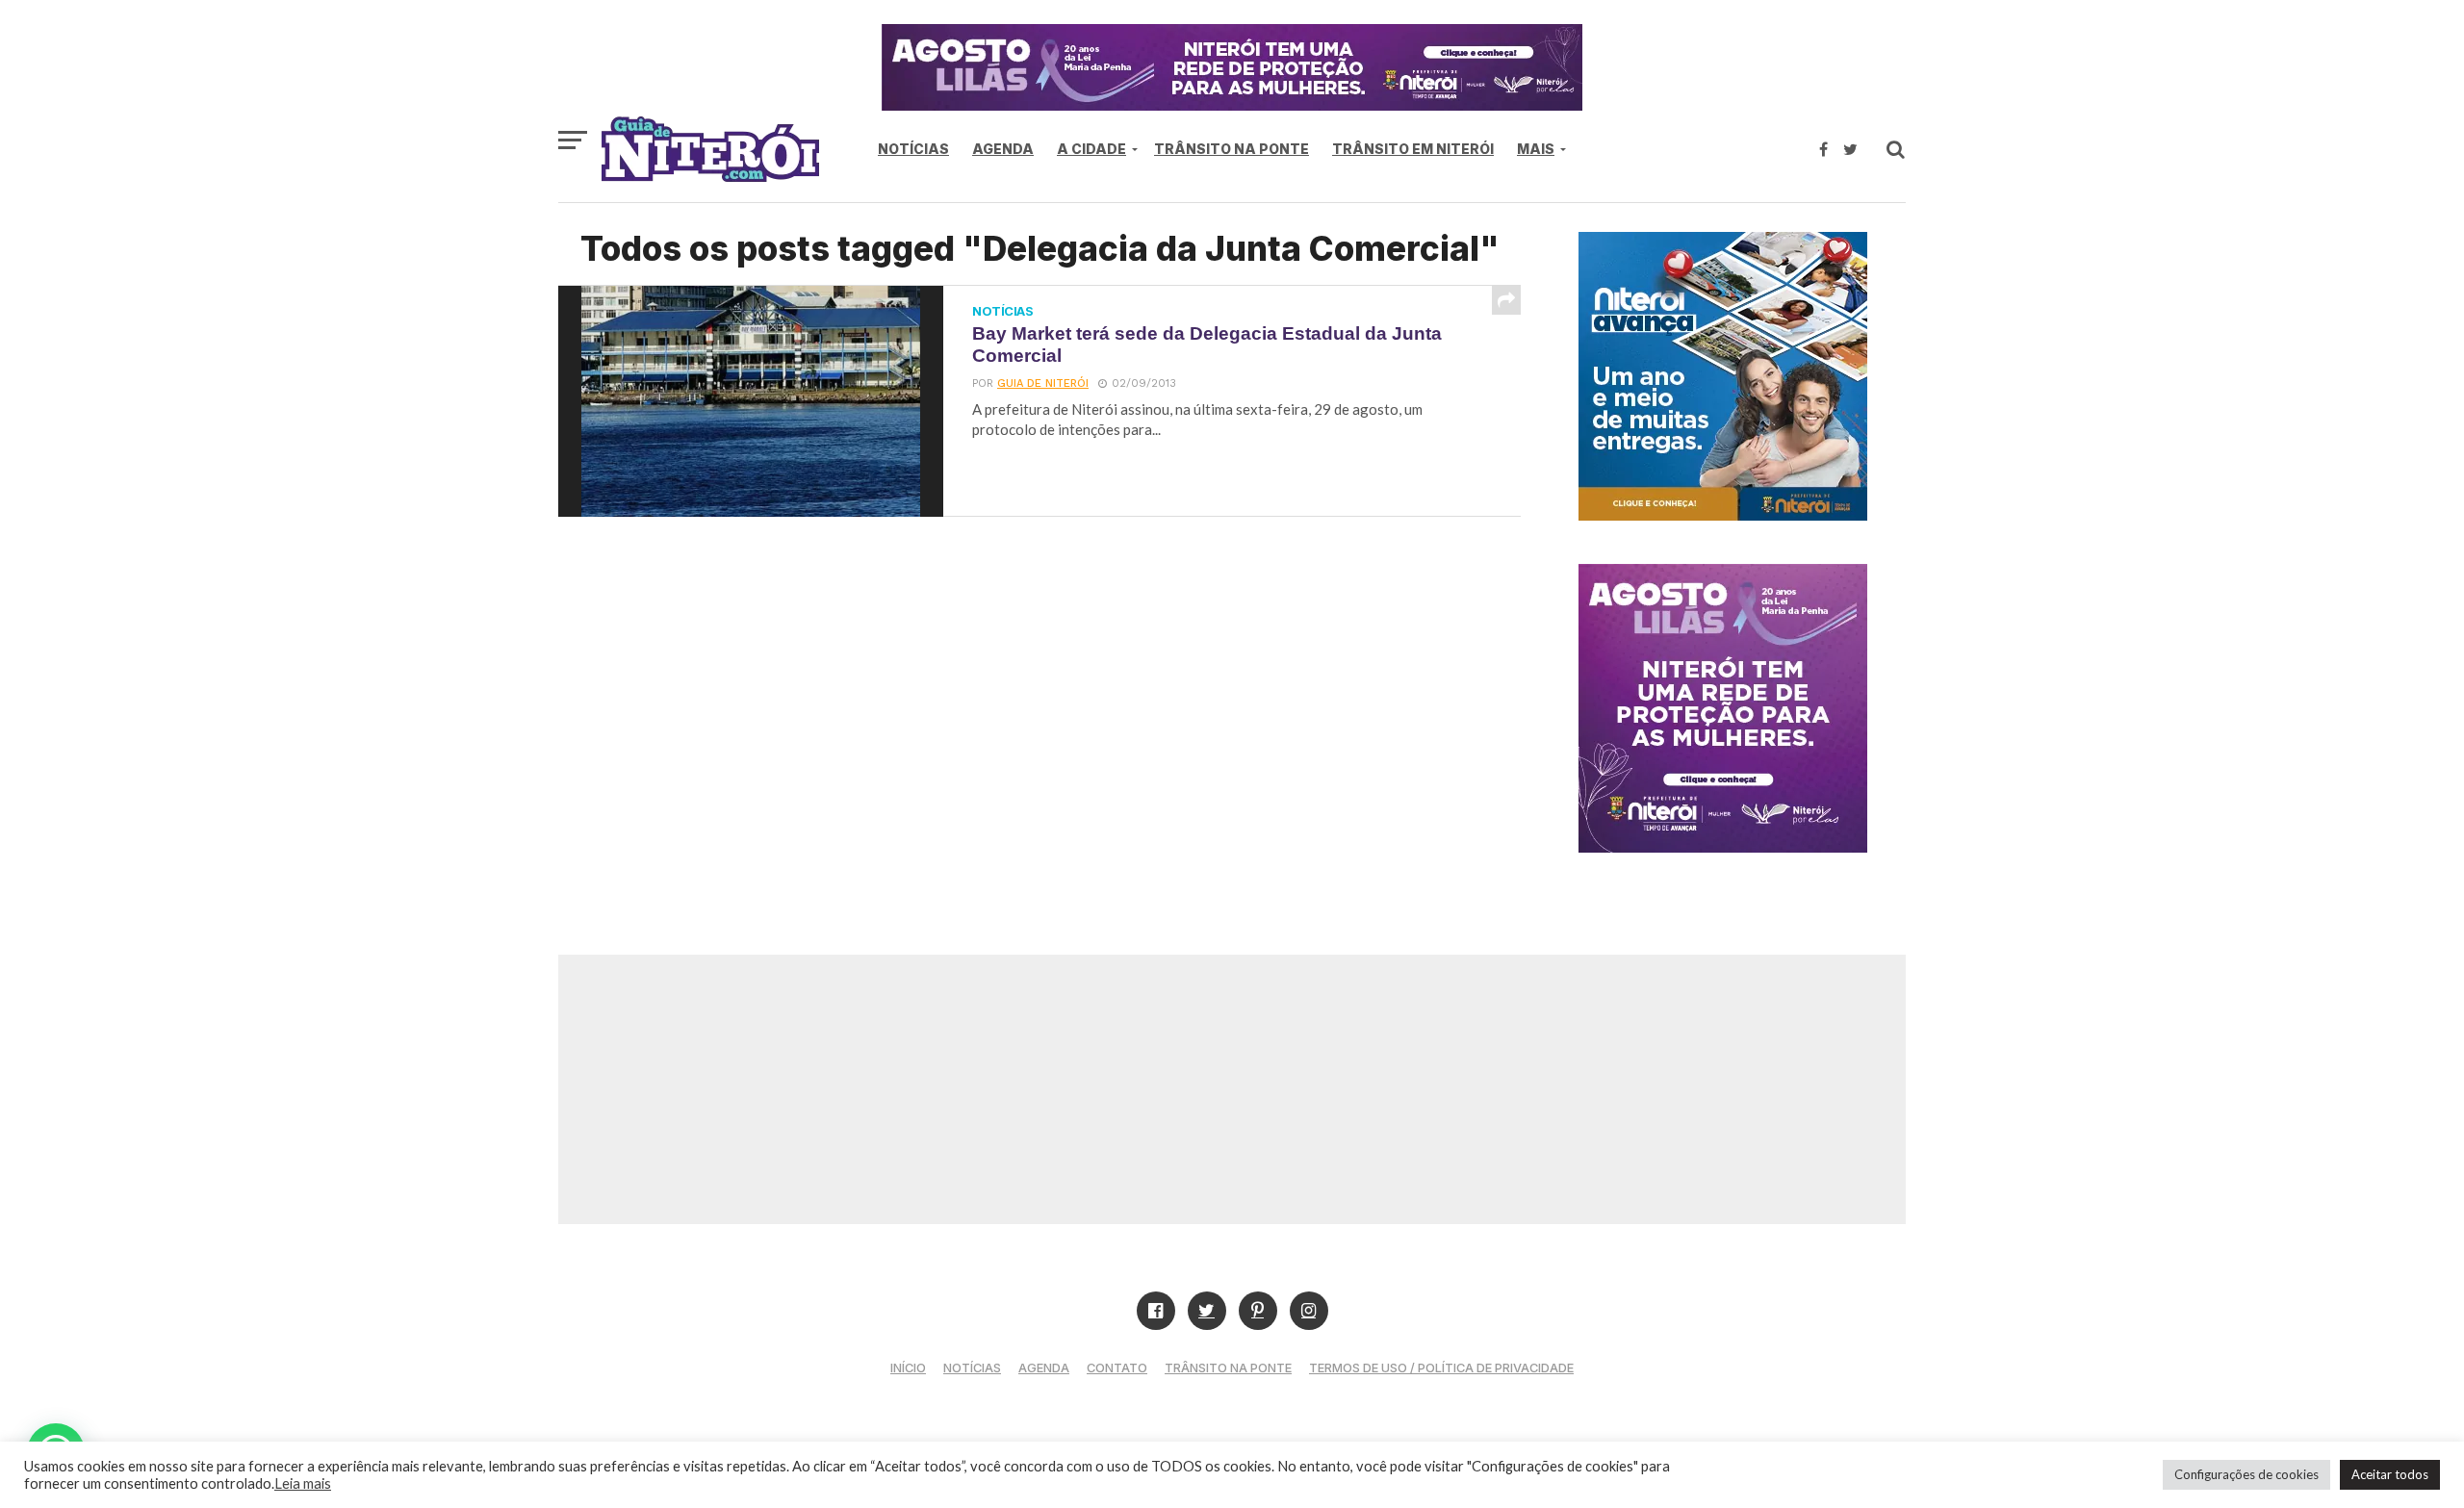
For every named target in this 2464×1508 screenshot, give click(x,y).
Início (908, 1368)
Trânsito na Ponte (1232, 149)
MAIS (1536, 149)
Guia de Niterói (1043, 383)
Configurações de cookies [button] (2246, 1474)
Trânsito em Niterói (1413, 149)
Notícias (913, 149)
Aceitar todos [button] (2390, 1474)
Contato (1117, 1368)
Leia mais (303, 1483)
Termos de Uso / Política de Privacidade (1441, 1368)
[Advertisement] (1232, 1089)
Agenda (1003, 149)
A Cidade (1091, 149)
